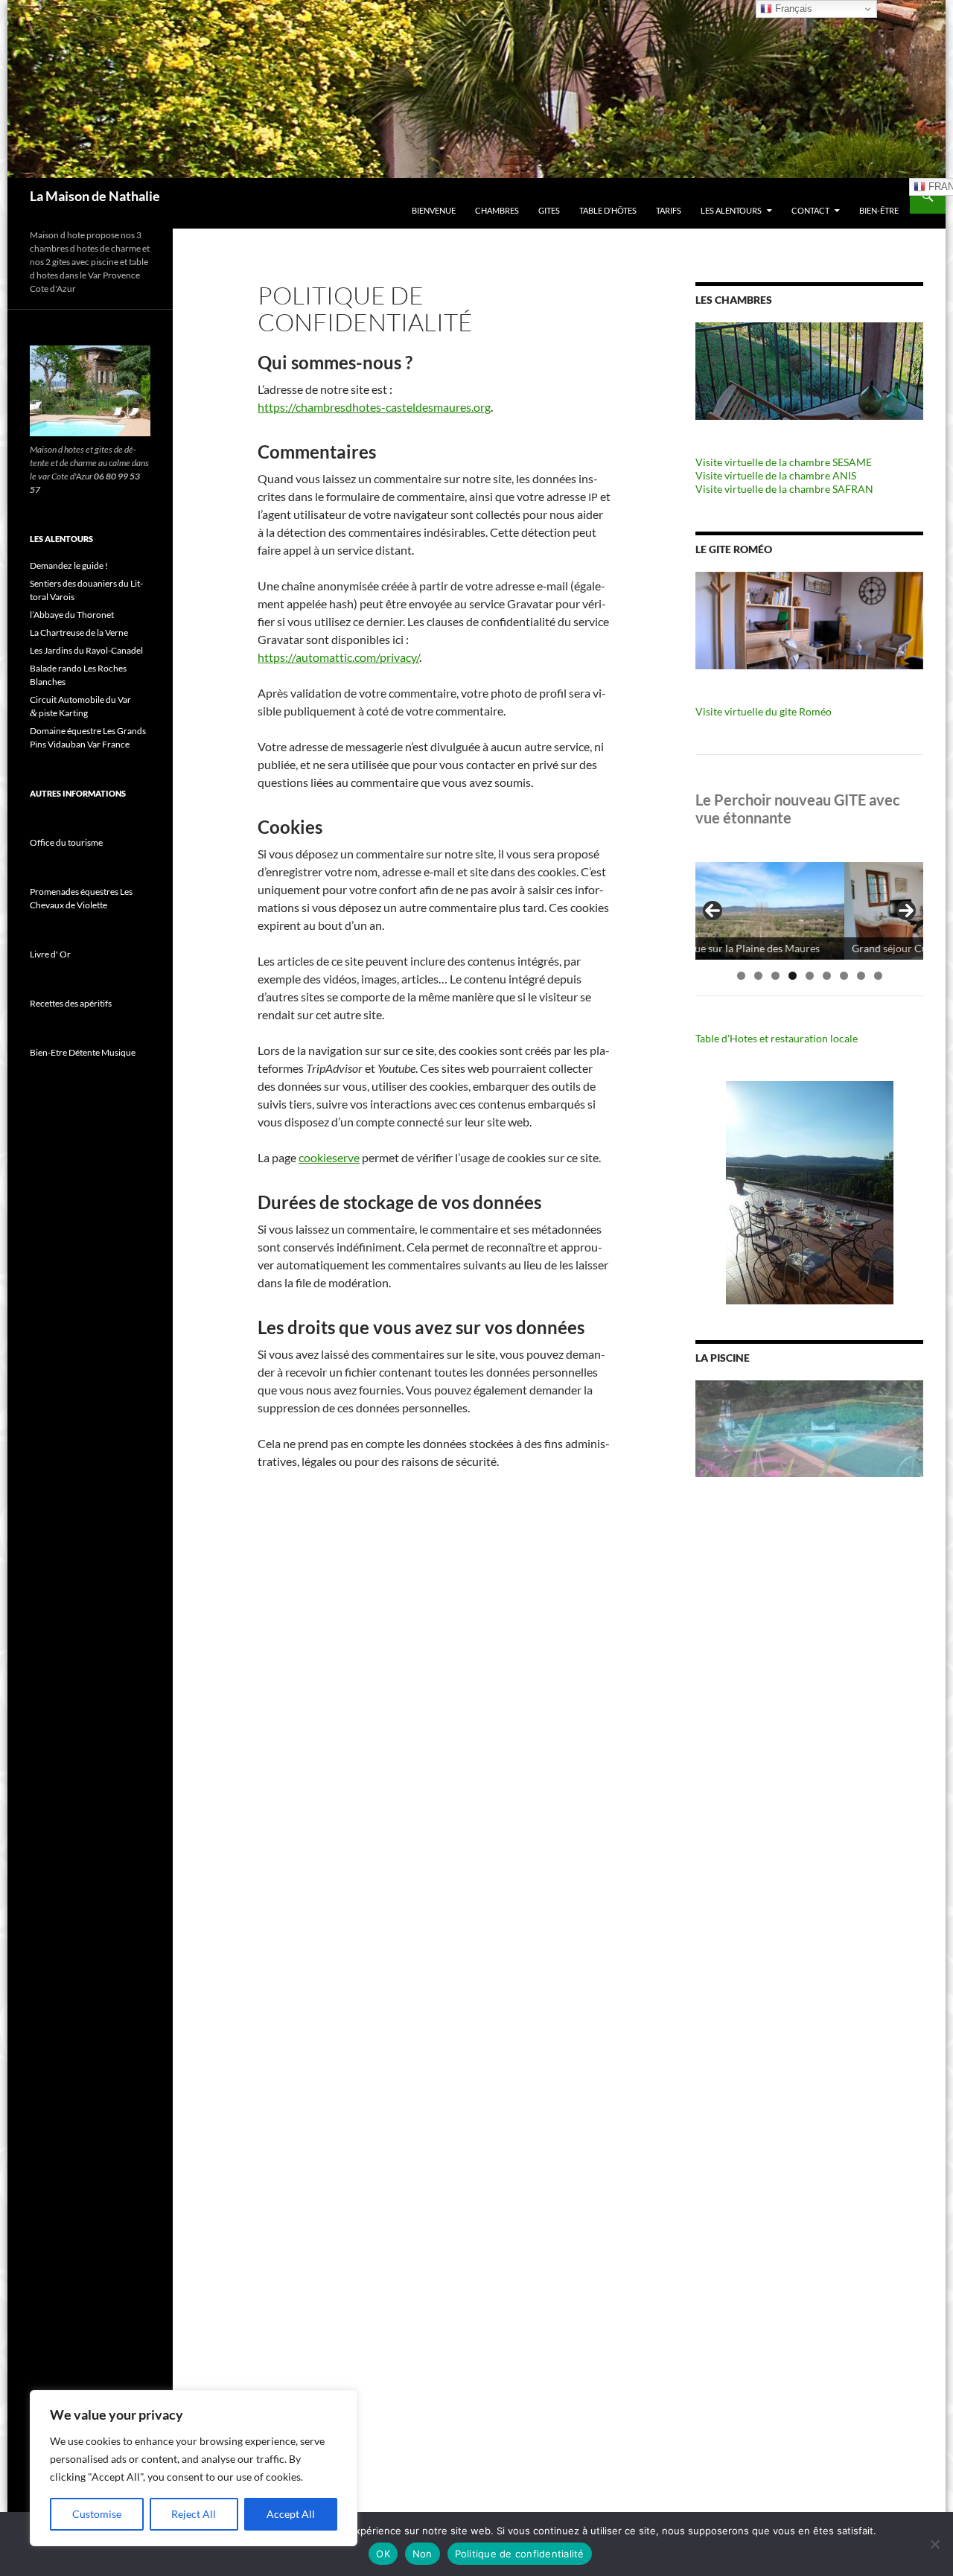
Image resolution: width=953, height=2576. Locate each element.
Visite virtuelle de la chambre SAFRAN (784, 489)
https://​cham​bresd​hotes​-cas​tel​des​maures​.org (374, 407)
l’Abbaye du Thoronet (72, 615)
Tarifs (669, 210)
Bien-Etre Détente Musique (83, 1052)
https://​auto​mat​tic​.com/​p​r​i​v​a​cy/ (338, 657)
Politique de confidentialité (520, 2554)
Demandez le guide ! (69, 565)
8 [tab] (861, 976)
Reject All (194, 2514)
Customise (97, 2514)
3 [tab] (775, 976)
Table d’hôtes (608, 210)
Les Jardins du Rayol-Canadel (86, 650)
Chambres (497, 210)
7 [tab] (844, 976)
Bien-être (879, 210)
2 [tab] (758, 976)
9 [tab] (878, 976)
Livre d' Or (50, 954)
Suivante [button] (906, 911)
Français (792, 9)
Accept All (291, 2514)
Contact (810, 210)
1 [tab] (741, 976)
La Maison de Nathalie (95, 196)
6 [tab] (827, 976)
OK (383, 2554)
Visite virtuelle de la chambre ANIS (776, 475)
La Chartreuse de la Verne (79, 632)
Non (423, 2554)
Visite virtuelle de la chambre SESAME (784, 462)
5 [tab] (810, 976)
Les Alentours (731, 210)
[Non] (934, 2544)
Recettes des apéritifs (71, 1003)
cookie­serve (329, 1157)
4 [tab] (793, 976)
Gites (549, 210)
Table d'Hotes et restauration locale (777, 1038)
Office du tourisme (66, 842)
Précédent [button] (713, 911)
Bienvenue (434, 210)
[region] (194, 2468)
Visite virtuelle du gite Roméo (764, 711)
